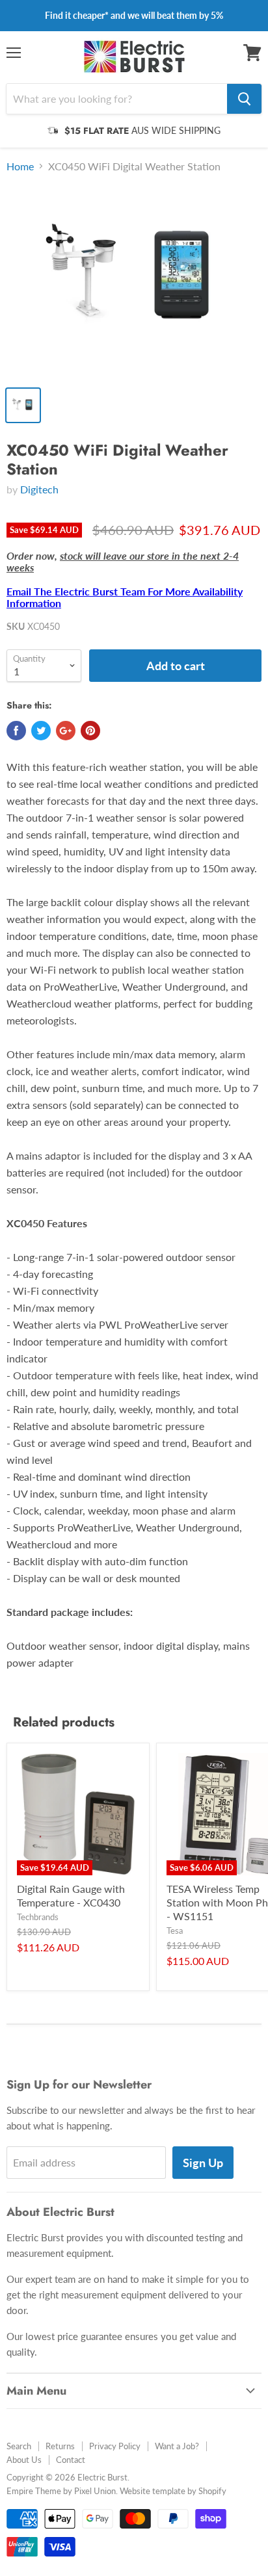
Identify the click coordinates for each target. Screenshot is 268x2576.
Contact (71, 2460)
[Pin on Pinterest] (90, 731)
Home (20, 166)
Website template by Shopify (173, 2491)
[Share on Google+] (66, 731)
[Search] (244, 99)
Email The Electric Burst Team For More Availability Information (125, 597)
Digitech (39, 489)
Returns (60, 2446)
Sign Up (203, 2163)
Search (19, 2446)
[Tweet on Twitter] (41, 731)
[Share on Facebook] (16, 731)
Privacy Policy (115, 2446)
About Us (24, 2460)
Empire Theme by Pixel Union (61, 2491)
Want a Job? (177, 2446)
